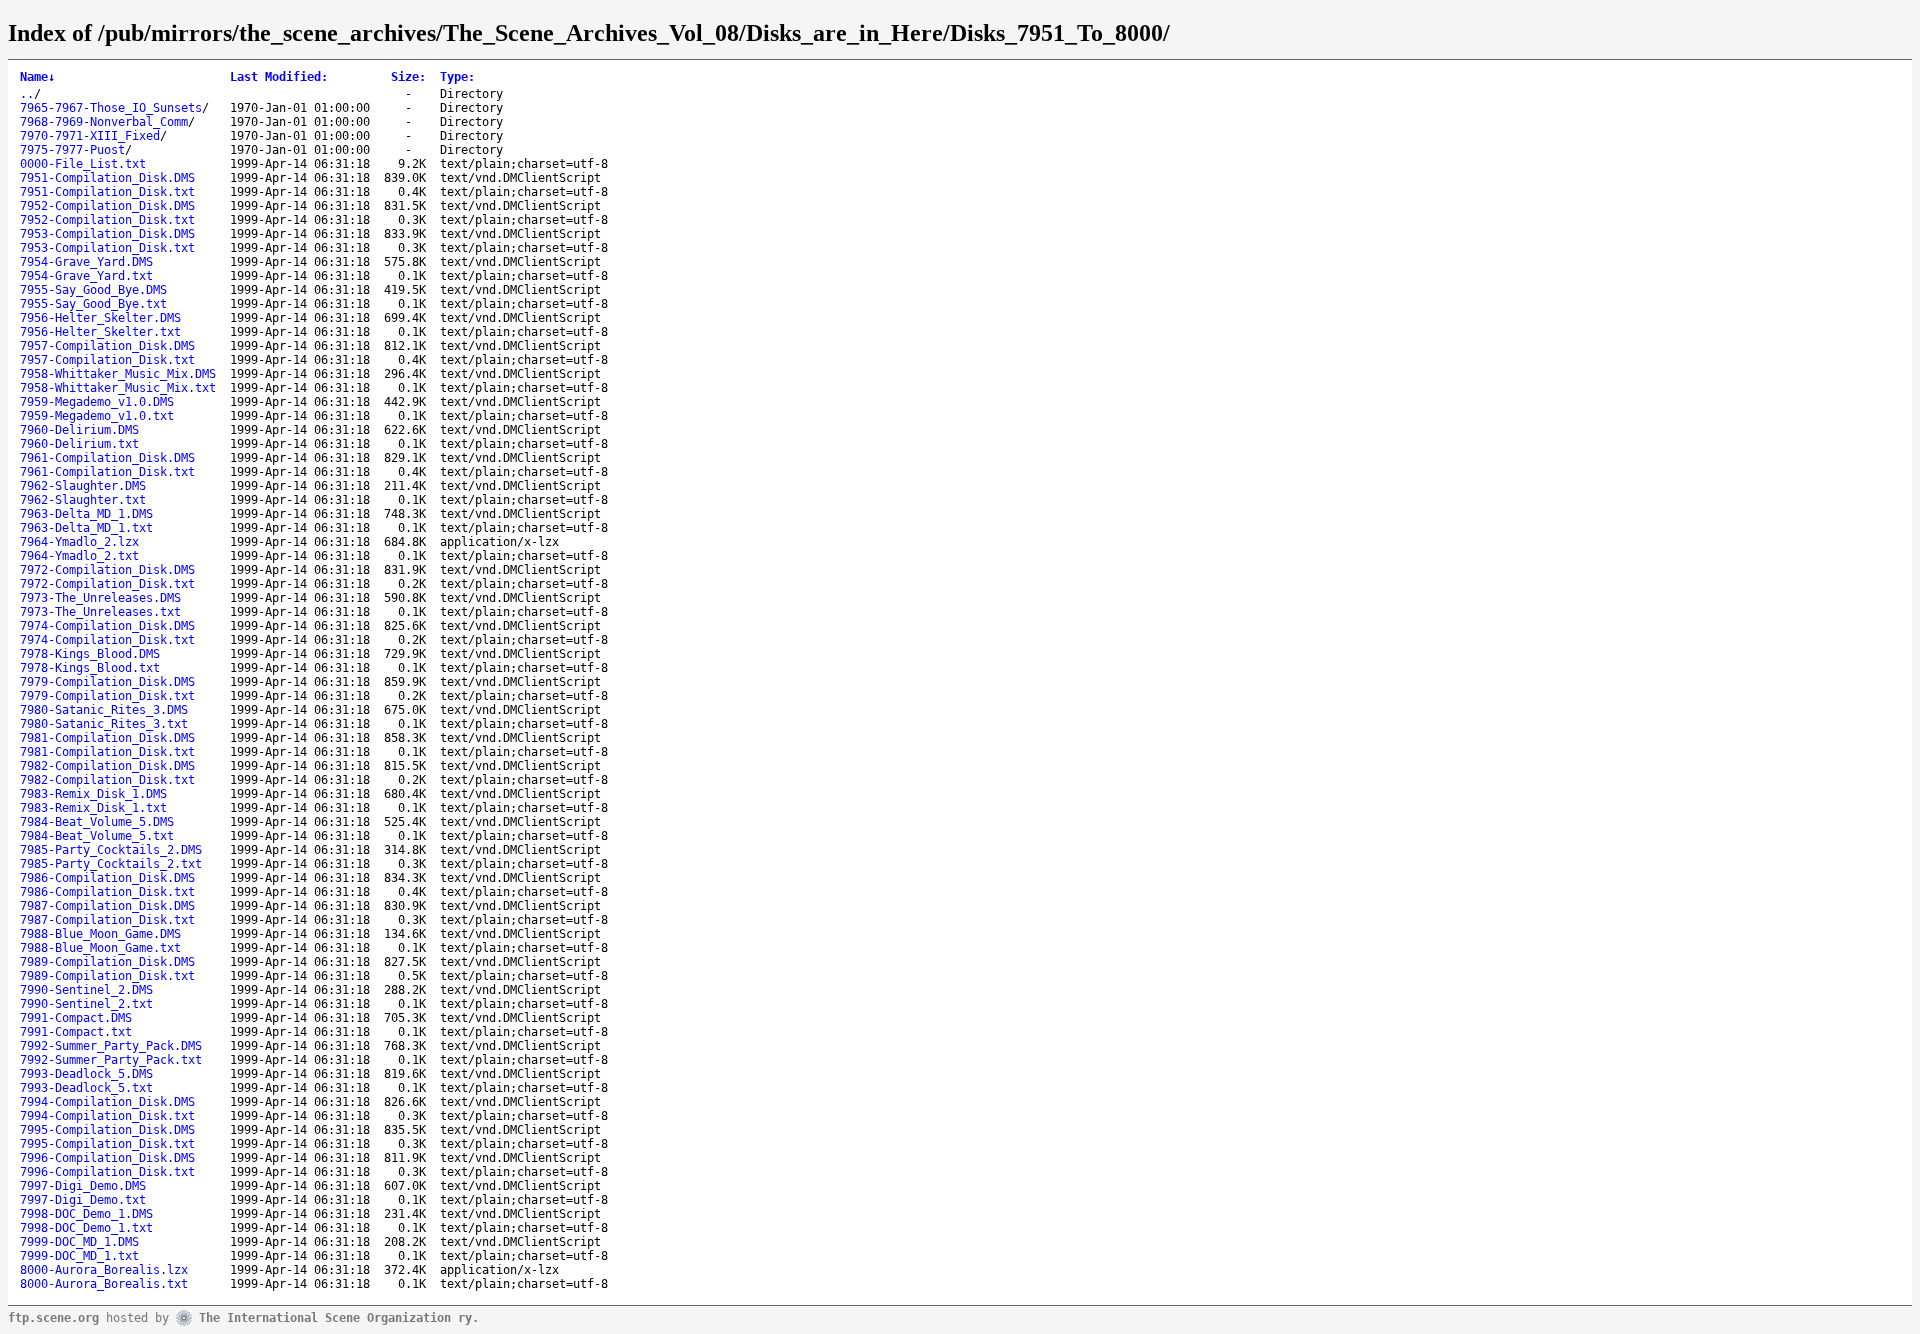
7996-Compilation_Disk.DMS (107, 1158)
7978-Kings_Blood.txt (90, 668)
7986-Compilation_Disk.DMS (107, 878)
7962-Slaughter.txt (83, 500)
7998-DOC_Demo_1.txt (86, 1228)
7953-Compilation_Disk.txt (107, 248)
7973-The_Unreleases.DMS (100, 598)
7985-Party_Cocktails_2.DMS (111, 850)
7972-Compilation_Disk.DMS (107, 570)
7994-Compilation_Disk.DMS (107, 1102)
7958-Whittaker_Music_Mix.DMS (118, 374)
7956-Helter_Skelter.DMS (100, 318)
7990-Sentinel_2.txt (86, 1004)
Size (408, 77)
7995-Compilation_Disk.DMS (107, 1130)
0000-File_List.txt (83, 164)
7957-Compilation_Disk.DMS (107, 346)
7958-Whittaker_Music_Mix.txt (118, 388)
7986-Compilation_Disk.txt (107, 892)
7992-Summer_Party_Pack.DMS (111, 1046)
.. (27, 94)
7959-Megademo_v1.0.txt (97, 416)
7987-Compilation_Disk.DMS (107, 906)
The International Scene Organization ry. (339, 1317)
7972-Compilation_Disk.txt (107, 584)
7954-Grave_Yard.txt (86, 276)
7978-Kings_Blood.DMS (90, 654)
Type (457, 77)
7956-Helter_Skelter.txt (100, 332)
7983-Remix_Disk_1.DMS (93, 794)
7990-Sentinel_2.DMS (86, 990)
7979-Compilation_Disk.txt (107, 696)
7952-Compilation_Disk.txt (107, 220)
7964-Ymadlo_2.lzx (79, 542)
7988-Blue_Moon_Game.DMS (100, 934)
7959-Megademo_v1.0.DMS (97, 402)
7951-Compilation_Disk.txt (107, 192)
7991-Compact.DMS (76, 1018)
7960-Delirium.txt (79, 444)
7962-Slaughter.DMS (83, 486)
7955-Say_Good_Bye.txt (93, 304)
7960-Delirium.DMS (79, 430)
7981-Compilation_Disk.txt (107, 752)
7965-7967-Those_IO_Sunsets (111, 108)
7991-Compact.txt (76, 1032)
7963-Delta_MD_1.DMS (86, 514)
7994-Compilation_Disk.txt (107, 1116)
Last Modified (279, 77)
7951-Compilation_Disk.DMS (107, 178)
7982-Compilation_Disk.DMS (107, 766)
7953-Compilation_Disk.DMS (107, 234)
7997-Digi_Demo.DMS (83, 1186)
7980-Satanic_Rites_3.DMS (104, 710)
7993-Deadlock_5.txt (86, 1088)
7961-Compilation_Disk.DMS (107, 458)
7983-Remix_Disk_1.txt (93, 808)
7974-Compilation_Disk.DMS (107, 626)
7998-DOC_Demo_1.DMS (86, 1214)
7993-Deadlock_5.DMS (86, 1074)
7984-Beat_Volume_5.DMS (97, 822)
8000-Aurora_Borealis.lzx (104, 1270)
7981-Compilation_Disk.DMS (107, 738)
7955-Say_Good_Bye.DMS (93, 290)
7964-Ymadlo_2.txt (79, 556)
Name (37, 77)
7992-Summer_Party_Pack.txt (111, 1060)
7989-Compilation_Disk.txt (107, 976)
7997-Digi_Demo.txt (83, 1200)
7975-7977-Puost (72, 150)
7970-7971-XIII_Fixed (90, 136)
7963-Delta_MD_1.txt (86, 528)
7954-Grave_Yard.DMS (86, 262)
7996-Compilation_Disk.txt (107, 1172)
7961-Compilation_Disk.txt (107, 472)
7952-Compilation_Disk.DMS (107, 206)
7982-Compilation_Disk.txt (107, 780)
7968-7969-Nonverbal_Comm (104, 122)
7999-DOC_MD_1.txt (79, 1256)
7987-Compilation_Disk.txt (107, 920)
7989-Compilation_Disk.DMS (107, 962)
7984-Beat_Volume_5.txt (97, 836)
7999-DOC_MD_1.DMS (79, 1242)
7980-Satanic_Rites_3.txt (104, 724)
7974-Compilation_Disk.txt (107, 640)
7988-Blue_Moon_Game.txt (100, 948)
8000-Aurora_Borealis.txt (104, 1284)
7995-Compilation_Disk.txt (107, 1144)
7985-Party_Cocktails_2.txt (111, 864)
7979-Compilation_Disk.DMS (107, 682)
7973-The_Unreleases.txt (100, 612)
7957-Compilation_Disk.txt (107, 360)
